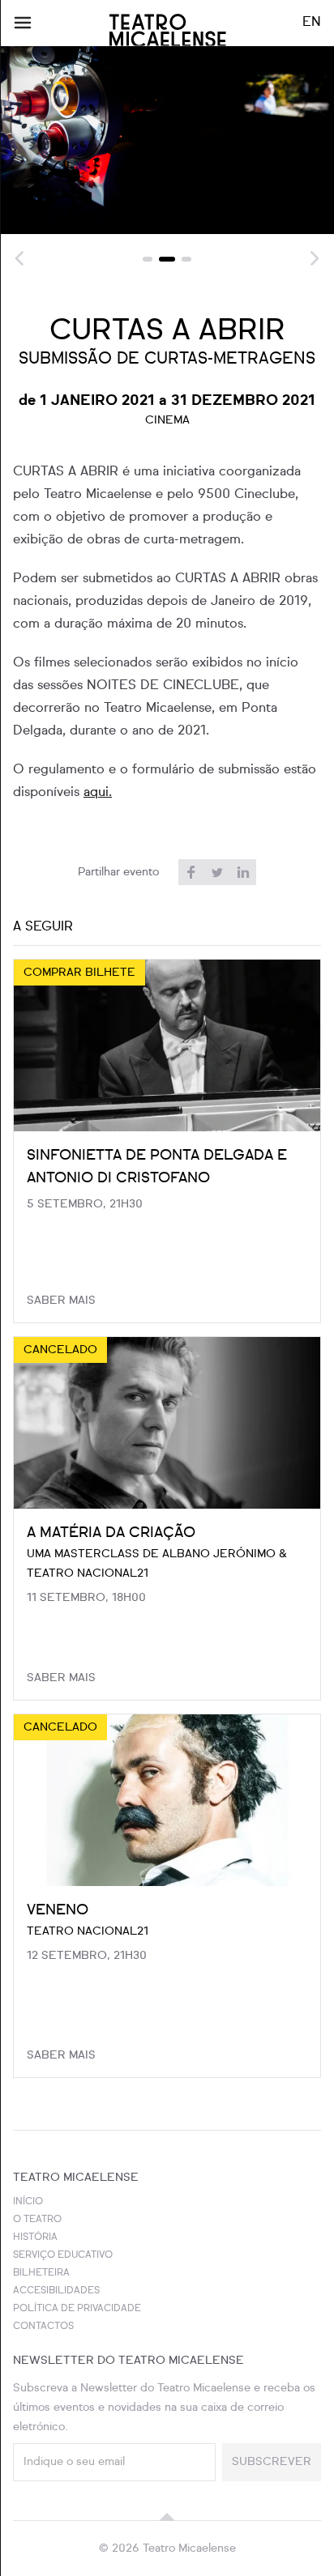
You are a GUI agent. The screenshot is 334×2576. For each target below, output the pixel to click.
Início (28, 2202)
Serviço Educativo (63, 2255)
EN (312, 23)
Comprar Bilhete (79, 973)
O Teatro (37, 2220)
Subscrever (272, 2462)
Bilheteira (41, 2273)
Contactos (43, 2327)
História (35, 2238)
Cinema (167, 420)
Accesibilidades (56, 2291)
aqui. (98, 793)
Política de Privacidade (77, 2309)
